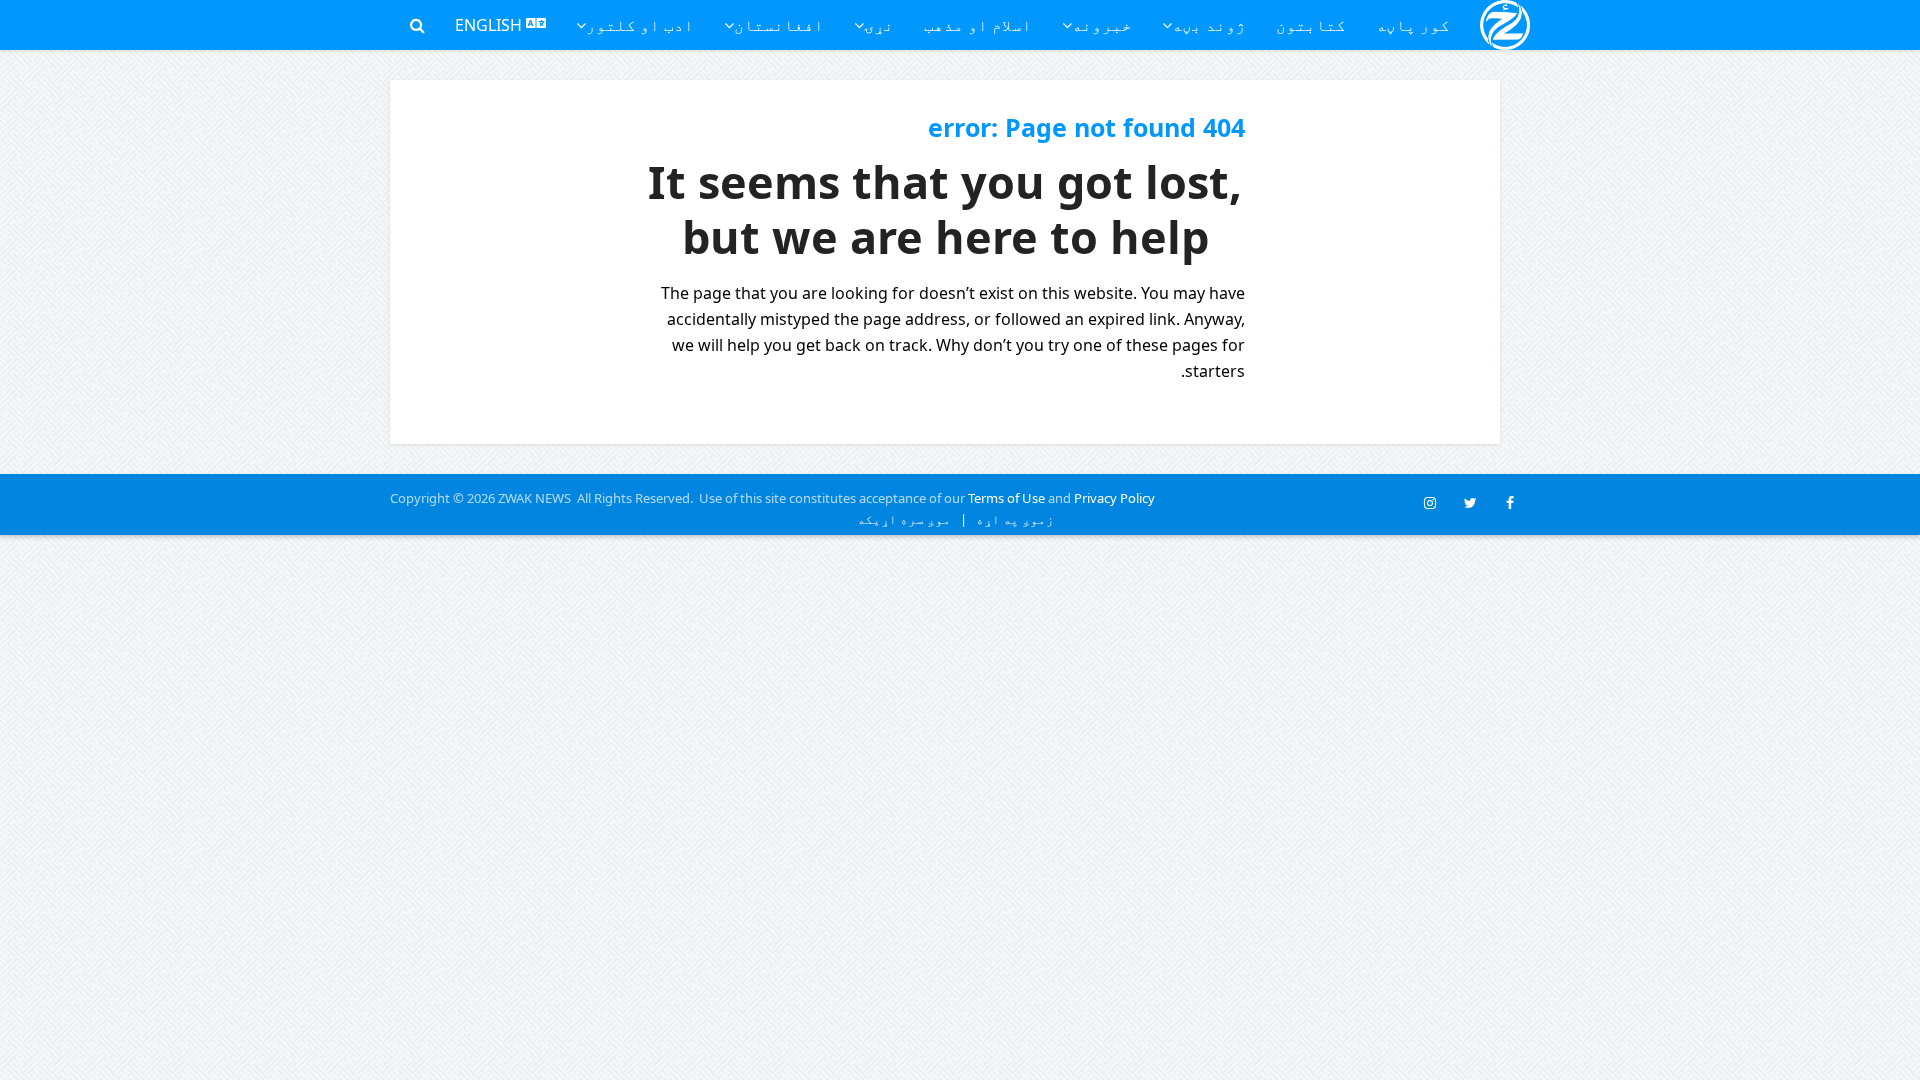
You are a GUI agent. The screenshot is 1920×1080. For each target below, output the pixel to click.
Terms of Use (1006, 498)
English (490, 25)
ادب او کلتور (640, 25)
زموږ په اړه (1010, 519)
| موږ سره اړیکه (912, 519)
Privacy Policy (1114, 498)
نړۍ (879, 25)
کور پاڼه (1413, 25)
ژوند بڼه (1209, 25)
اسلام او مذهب (978, 25)
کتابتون (1311, 25)
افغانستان (779, 25)
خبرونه (1102, 25)
